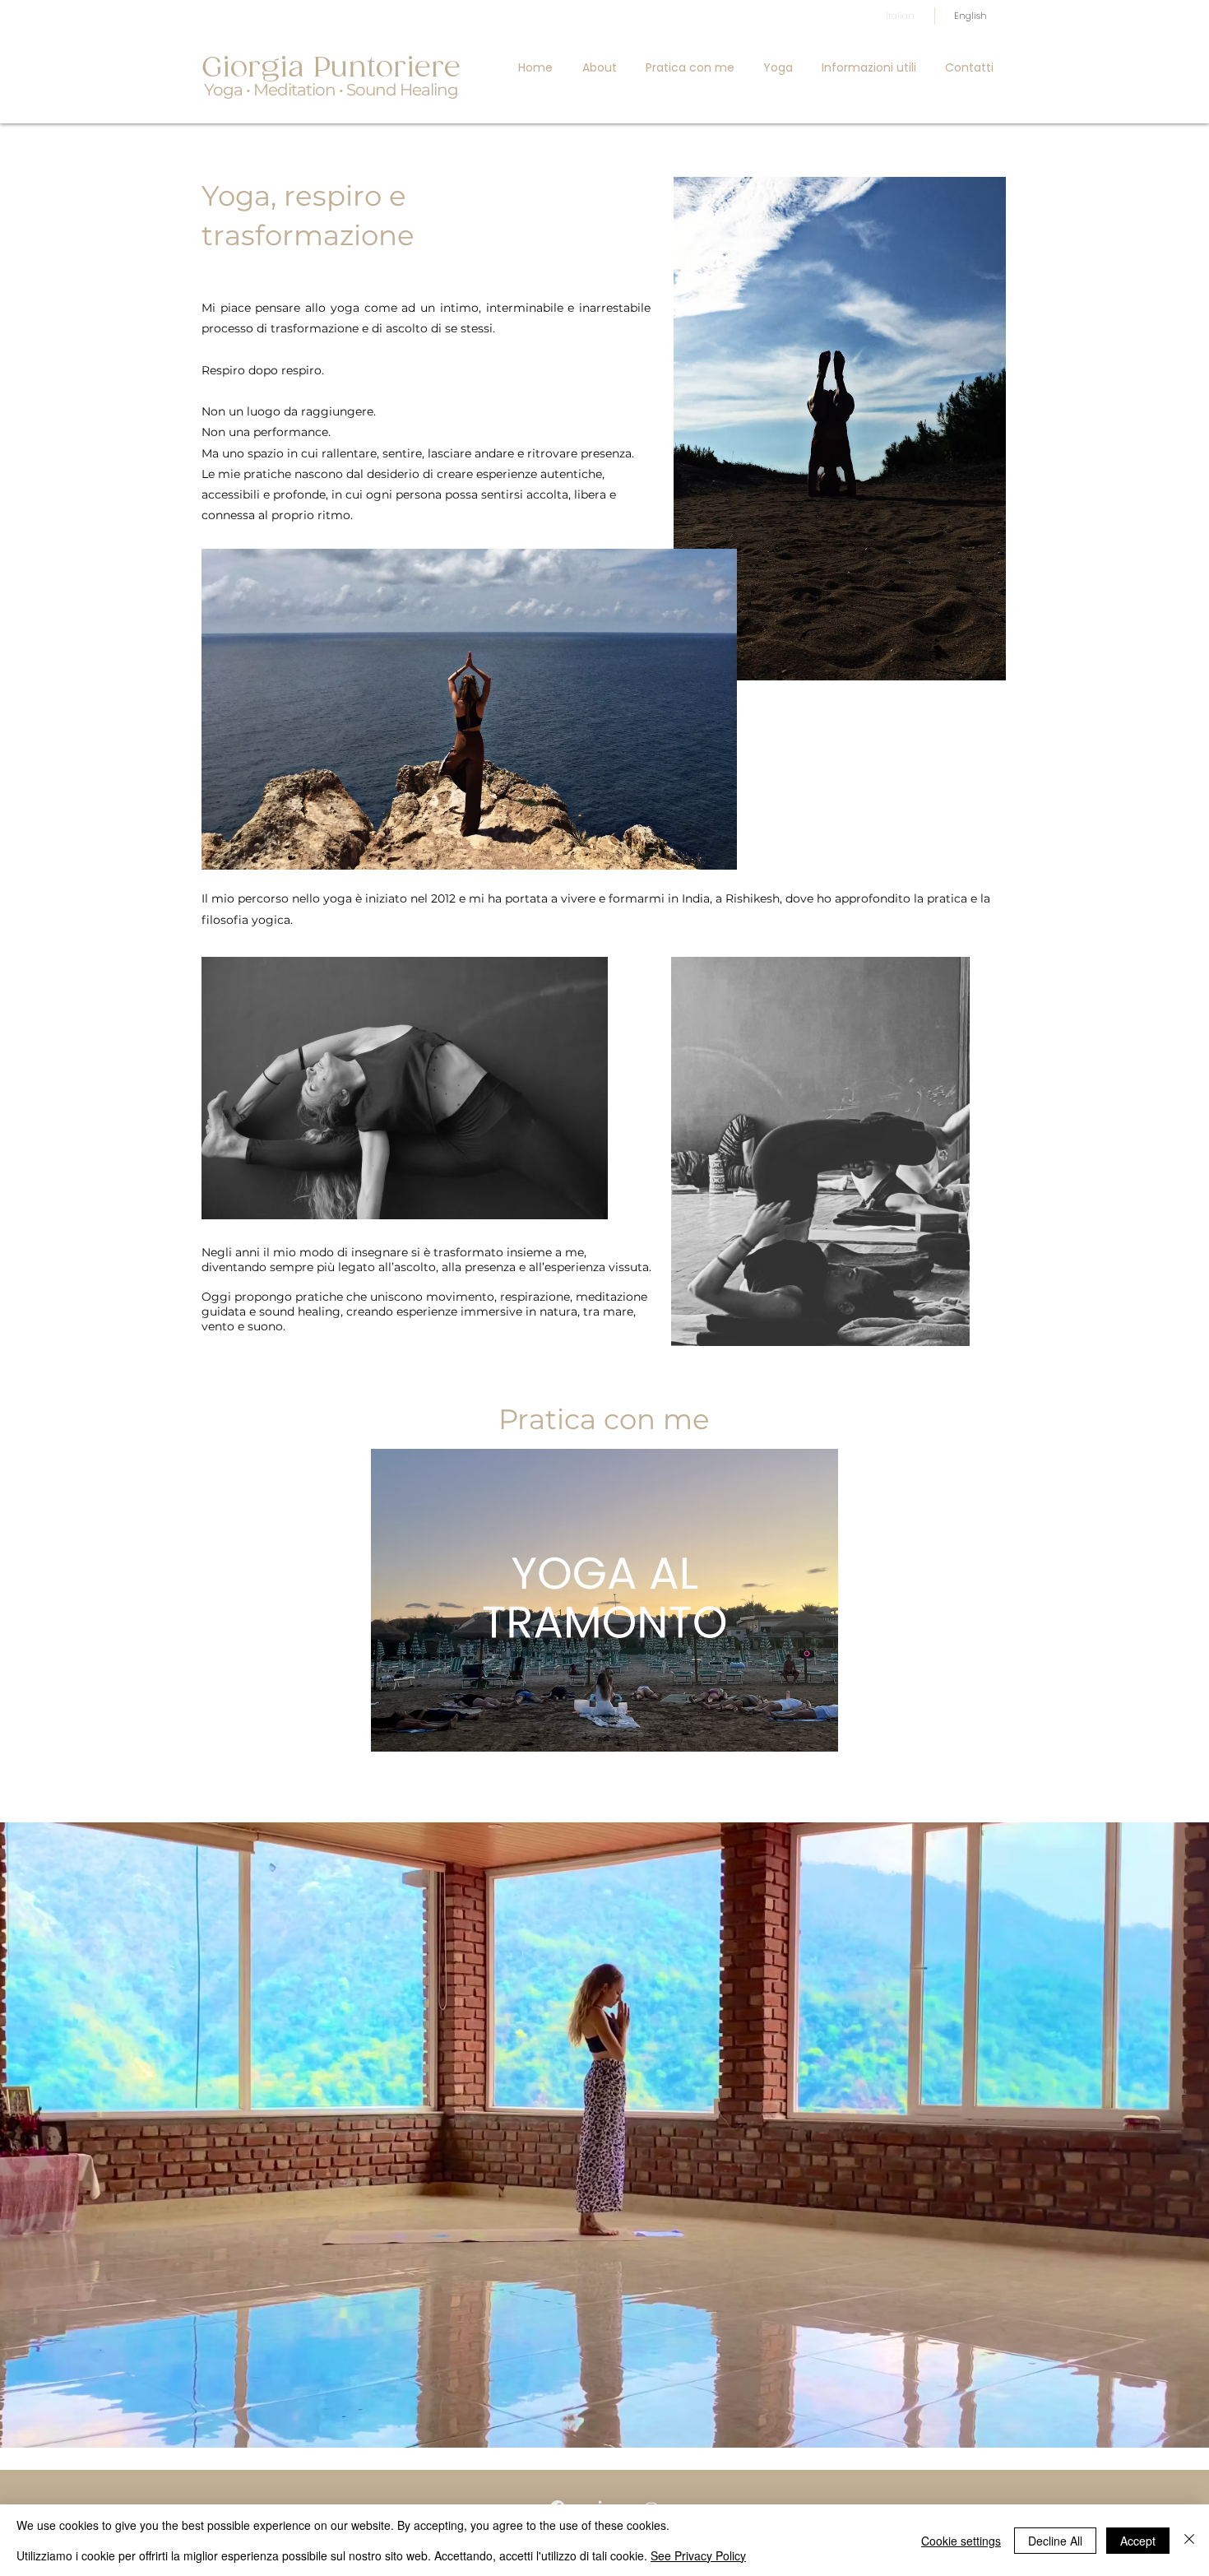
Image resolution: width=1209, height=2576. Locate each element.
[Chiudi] (1189, 2540)
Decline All (1055, 2541)
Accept (1138, 2541)
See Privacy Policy (698, 2555)
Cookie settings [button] (961, 2541)
